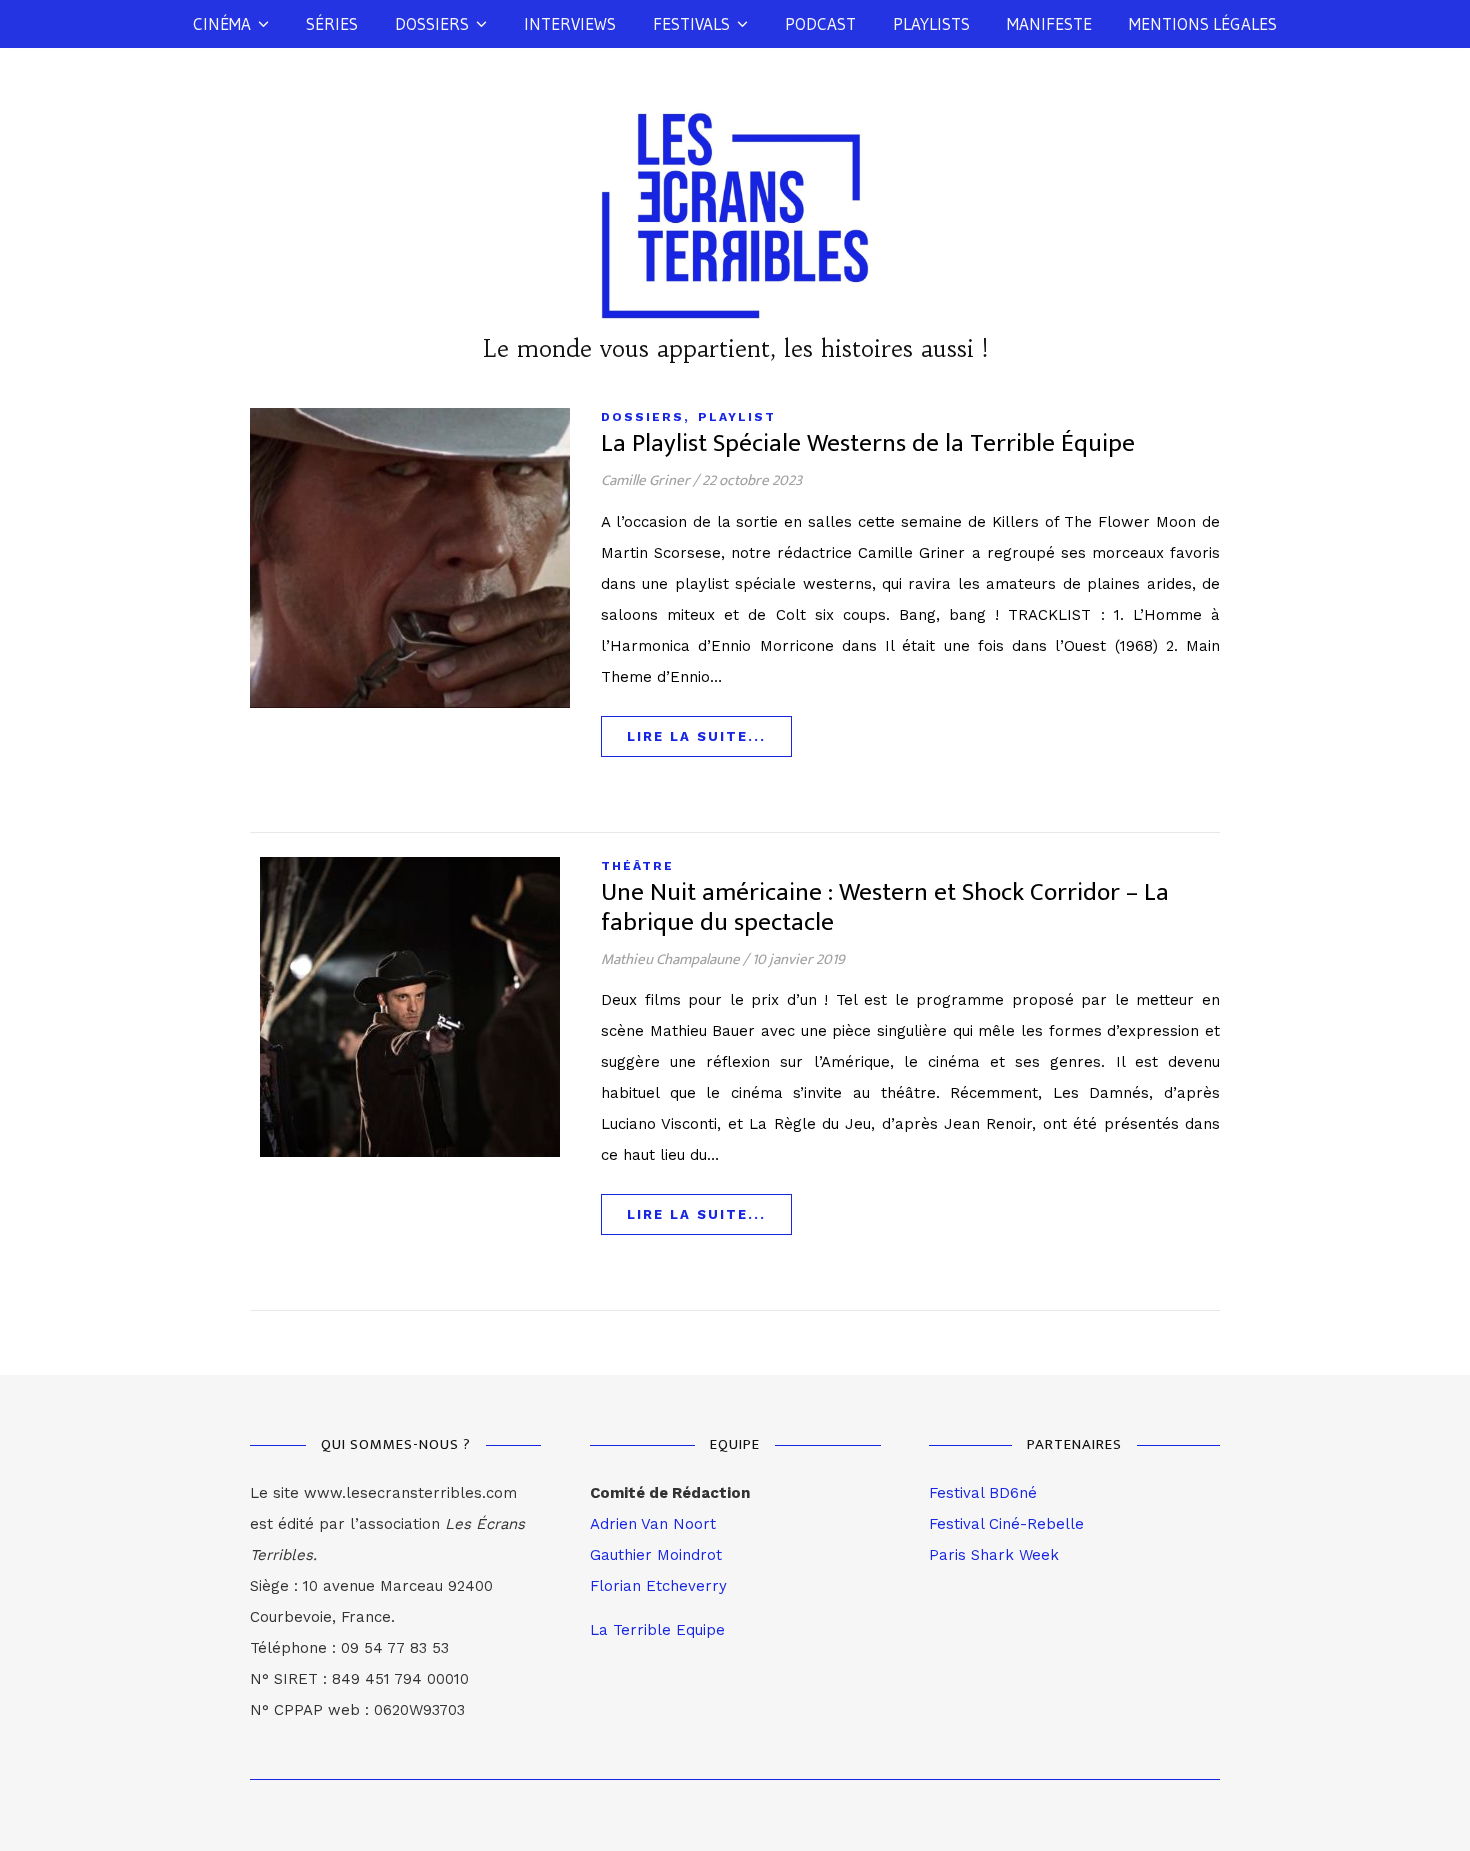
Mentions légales (1203, 23)
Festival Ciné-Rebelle (1006, 1524)
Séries (332, 23)
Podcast (820, 23)
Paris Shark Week (994, 1555)
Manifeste (1049, 23)
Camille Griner (645, 480)
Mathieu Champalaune (670, 959)
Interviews (570, 23)
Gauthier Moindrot (656, 1555)
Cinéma (222, 23)
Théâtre (637, 866)
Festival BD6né (983, 1493)
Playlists (931, 23)
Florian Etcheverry (658, 1586)
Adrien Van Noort (653, 1524)
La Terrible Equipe (657, 1630)
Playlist (737, 417)
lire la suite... (696, 736)
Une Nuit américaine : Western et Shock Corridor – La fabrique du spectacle (885, 907)
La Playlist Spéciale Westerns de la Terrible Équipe (868, 443)
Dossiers (432, 23)
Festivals (691, 23)
